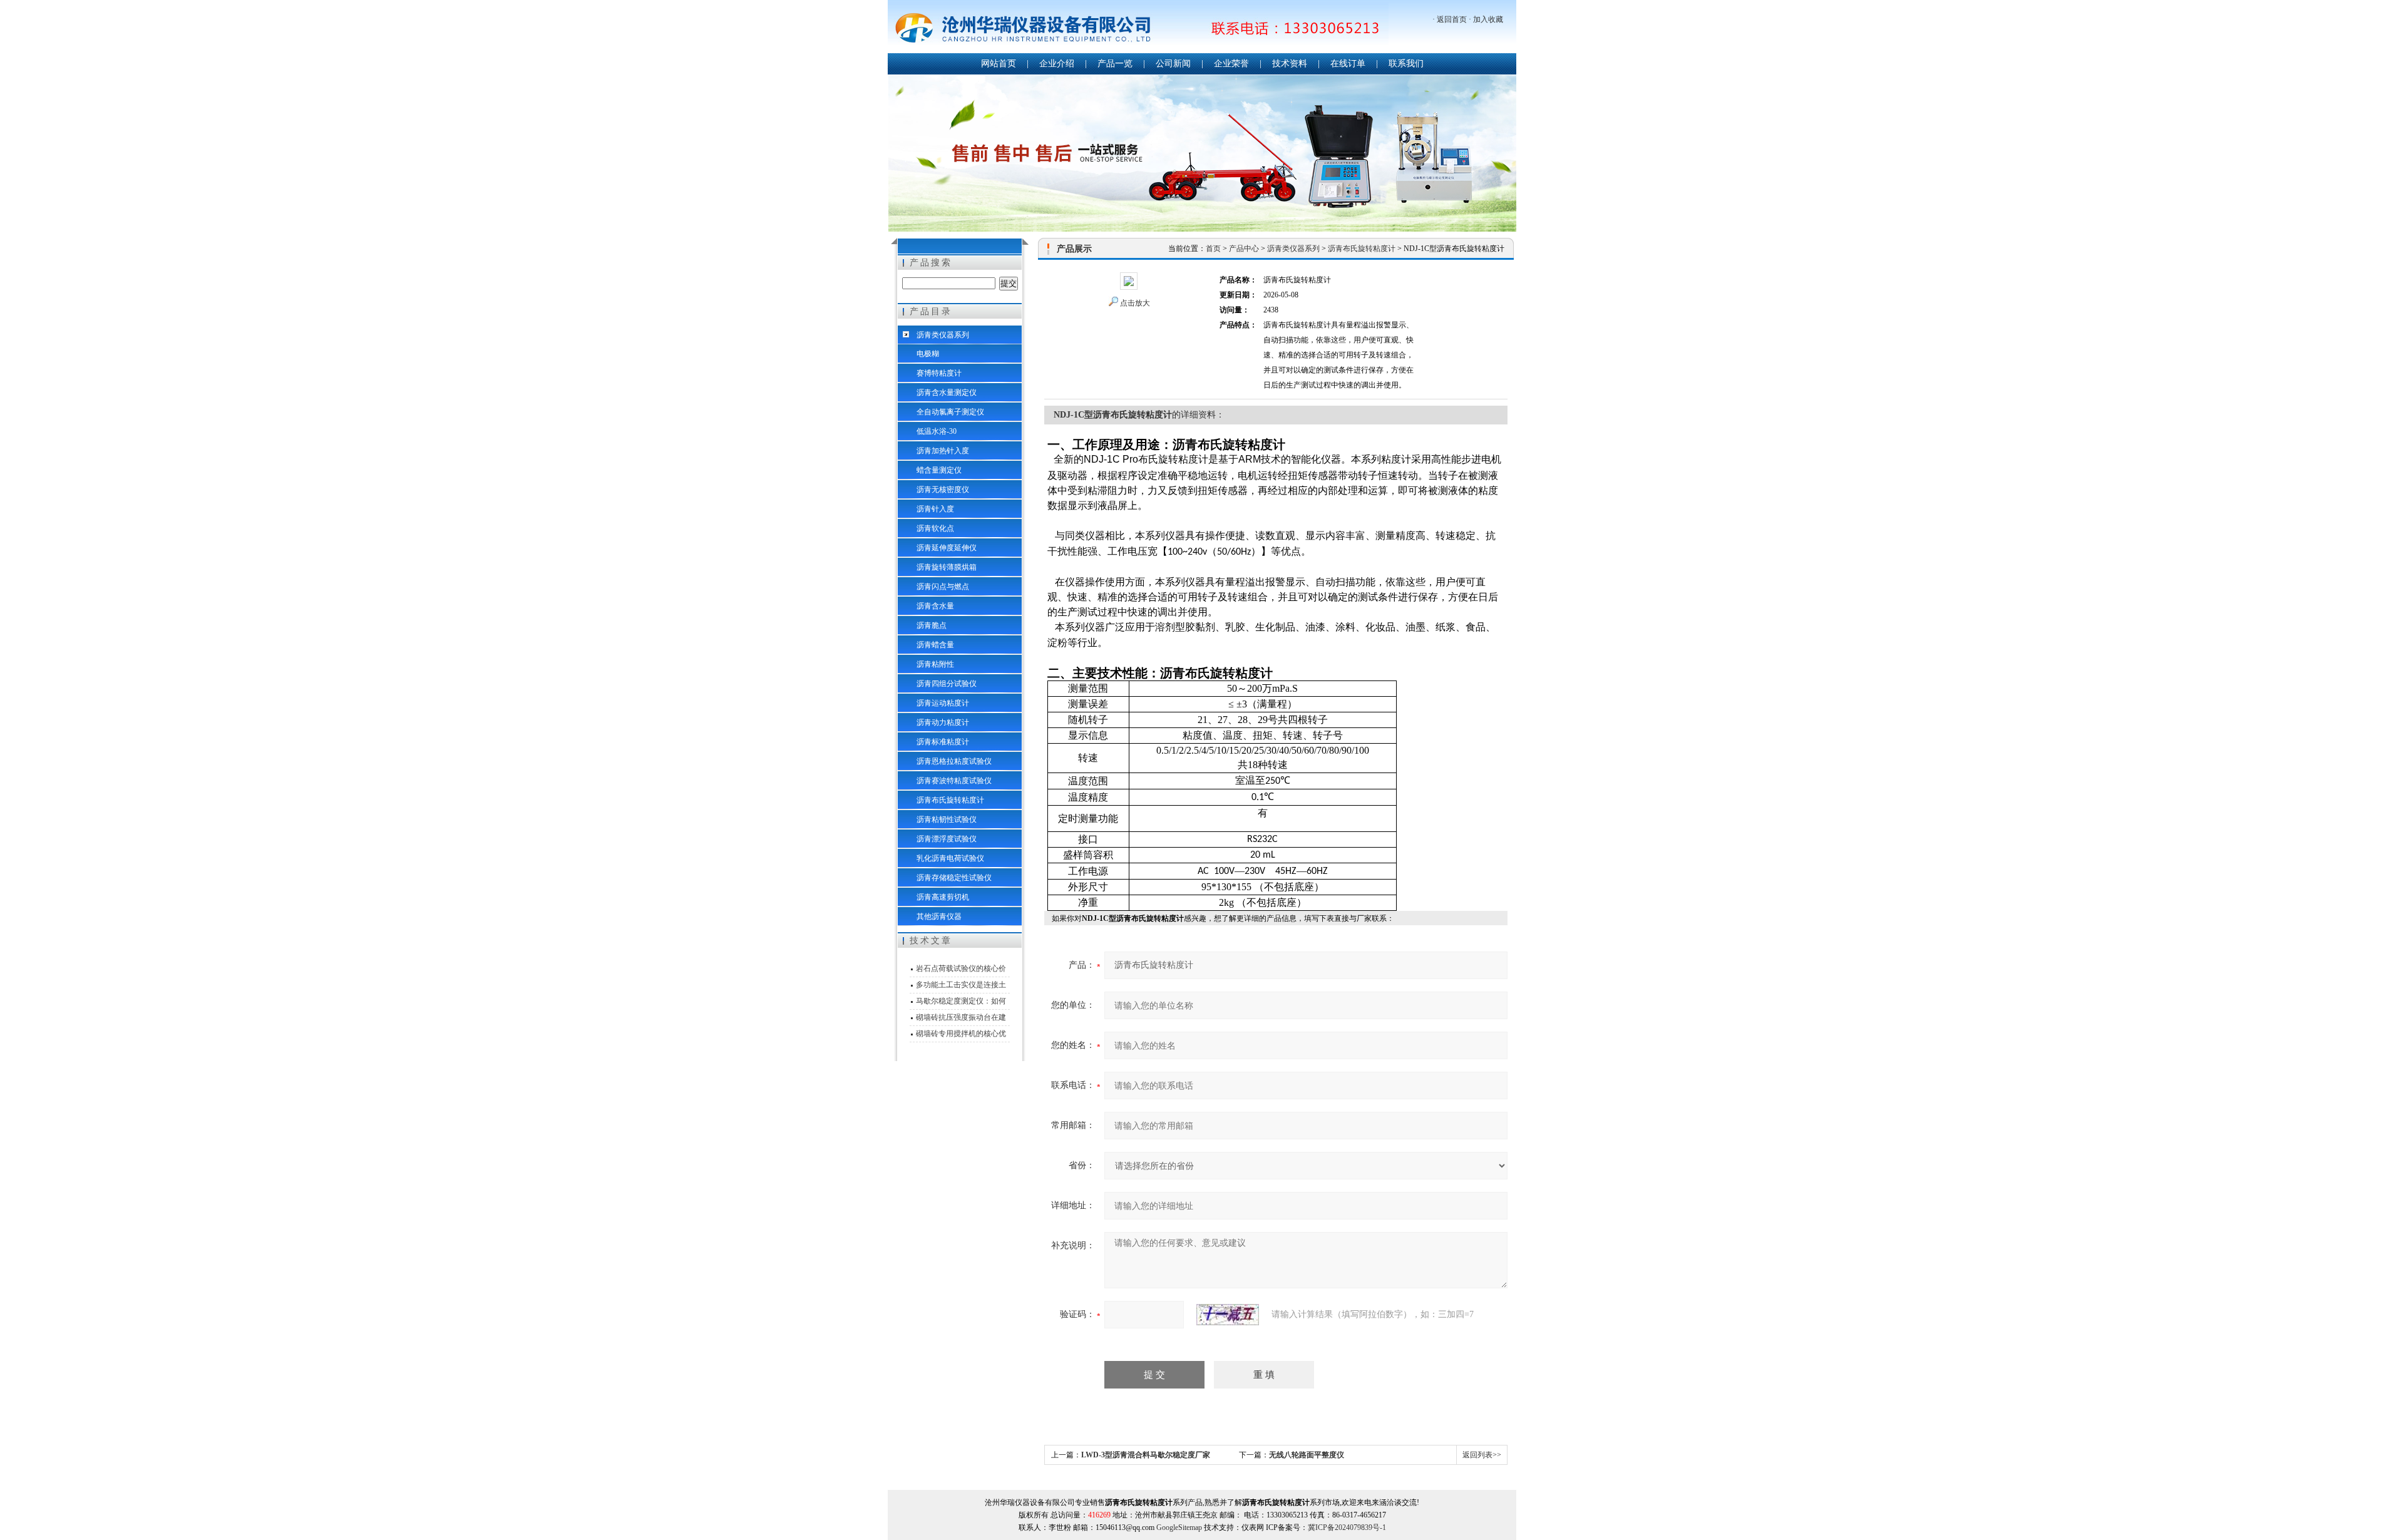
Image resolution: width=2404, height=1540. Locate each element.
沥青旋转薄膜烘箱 (947, 567)
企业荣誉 (1231, 64)
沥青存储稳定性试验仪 (954, 878)
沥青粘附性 (935, 664)
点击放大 (1135, 303)
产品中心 (1244, 249)
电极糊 (928, 354)
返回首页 (1452, 19)
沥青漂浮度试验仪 (947, 839)
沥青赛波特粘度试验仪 (954, 781)
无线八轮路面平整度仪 (1307, 1455)
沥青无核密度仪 (943, 490)
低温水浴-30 (937, 431)
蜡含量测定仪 (939, 470)
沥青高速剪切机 (943, 897)
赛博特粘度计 (939, 373)
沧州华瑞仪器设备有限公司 (1138, 28)
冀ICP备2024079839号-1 (1347, 1527)
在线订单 (1348, 64)
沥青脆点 (932, 625)
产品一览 (1115, 64)
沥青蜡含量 (935, 645)
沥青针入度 (935, 509)
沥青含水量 (935, 606)
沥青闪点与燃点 (943, 587)
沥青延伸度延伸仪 (947, 548)
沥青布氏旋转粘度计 (950, 800)
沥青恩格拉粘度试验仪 (954, 761)
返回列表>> (1482, 1455)
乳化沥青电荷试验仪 (950, 858)
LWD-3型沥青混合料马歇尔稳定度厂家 (1146, 1455)
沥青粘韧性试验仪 (947, 819)
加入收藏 (1488, 19)
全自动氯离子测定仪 (950, 412)
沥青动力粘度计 (943, 722)
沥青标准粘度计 (943, 742)
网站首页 (999, 64)
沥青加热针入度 (943, 451)
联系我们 (1406, 64)
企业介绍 (1057, 64)
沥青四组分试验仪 (947, 684)
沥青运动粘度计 (943, 703)
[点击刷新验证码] (1228, 1315)
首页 (1213, 249)
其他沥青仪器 (939, 916)
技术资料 (1290, 64)
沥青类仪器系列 (943, 335)
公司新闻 (1173, 64)
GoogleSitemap (1179, 1527)
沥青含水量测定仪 (947, 393)
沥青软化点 (935, 528)
